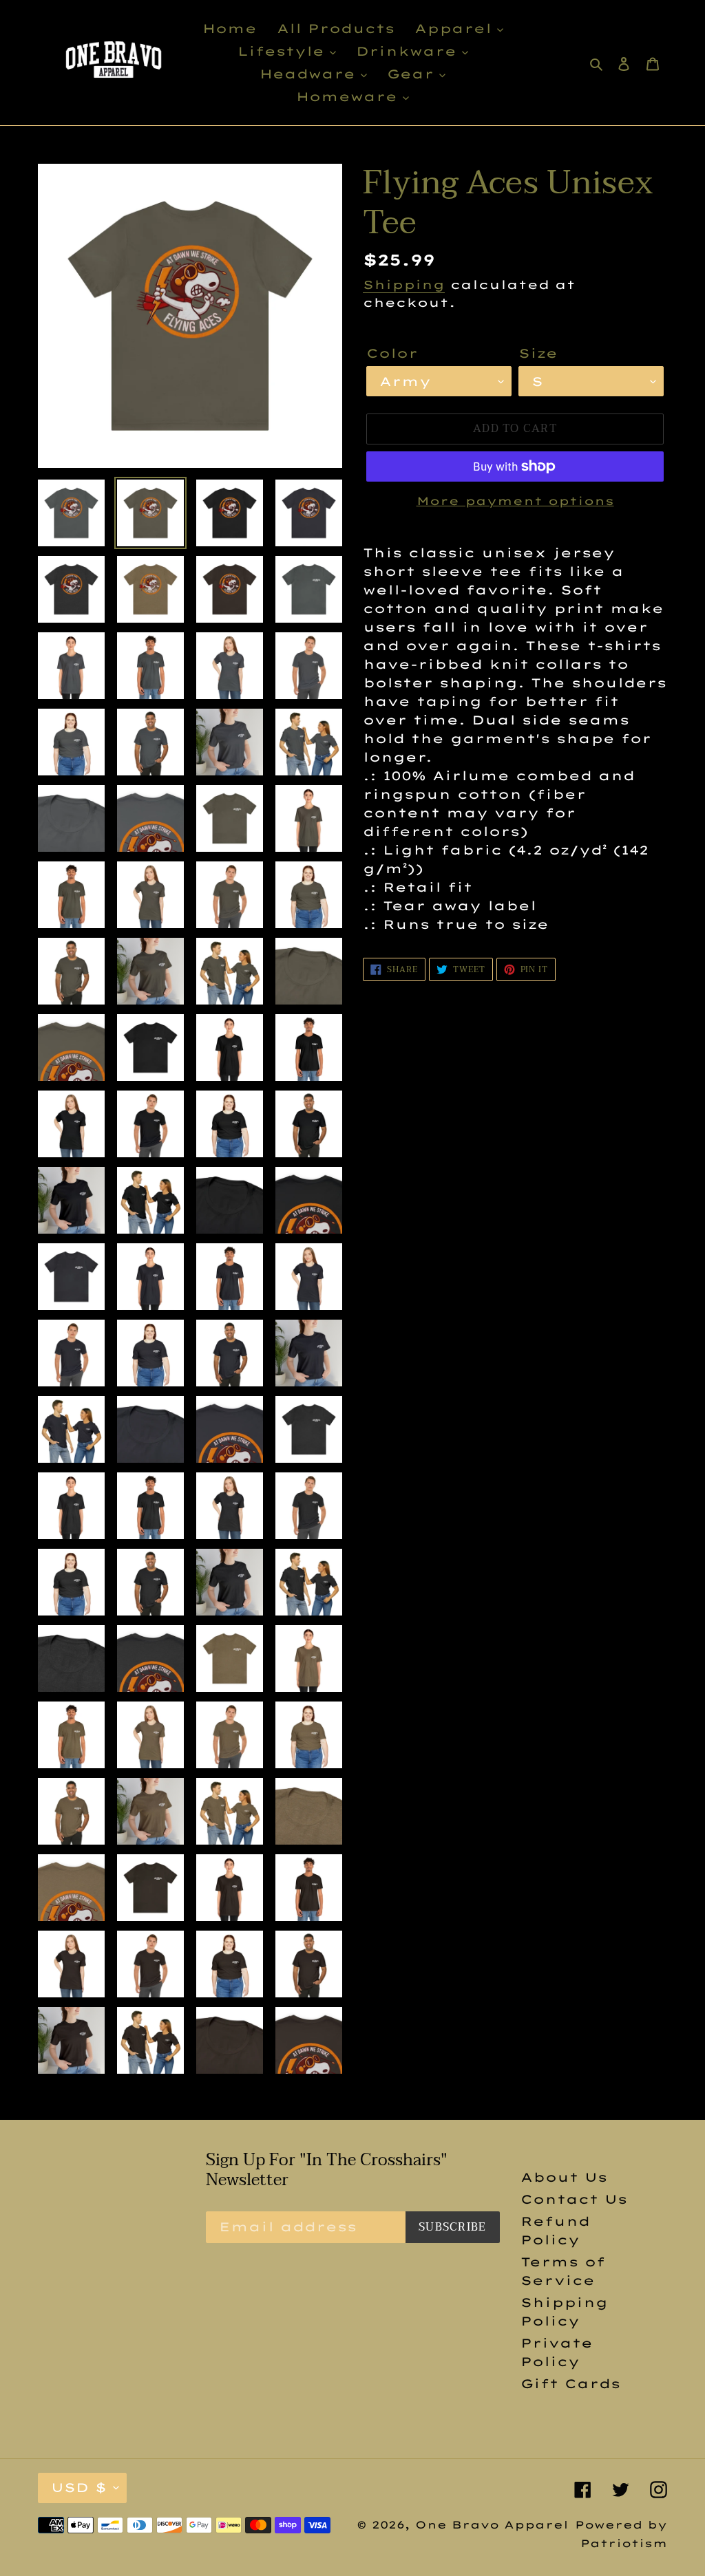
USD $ (79, 2488)
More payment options (515, 501)
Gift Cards (570, 2384)
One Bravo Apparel (492, 2525)
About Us (564, 2177)
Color (392, 353)
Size (538, 353)
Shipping (404, 285)
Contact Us (574, 2199)
